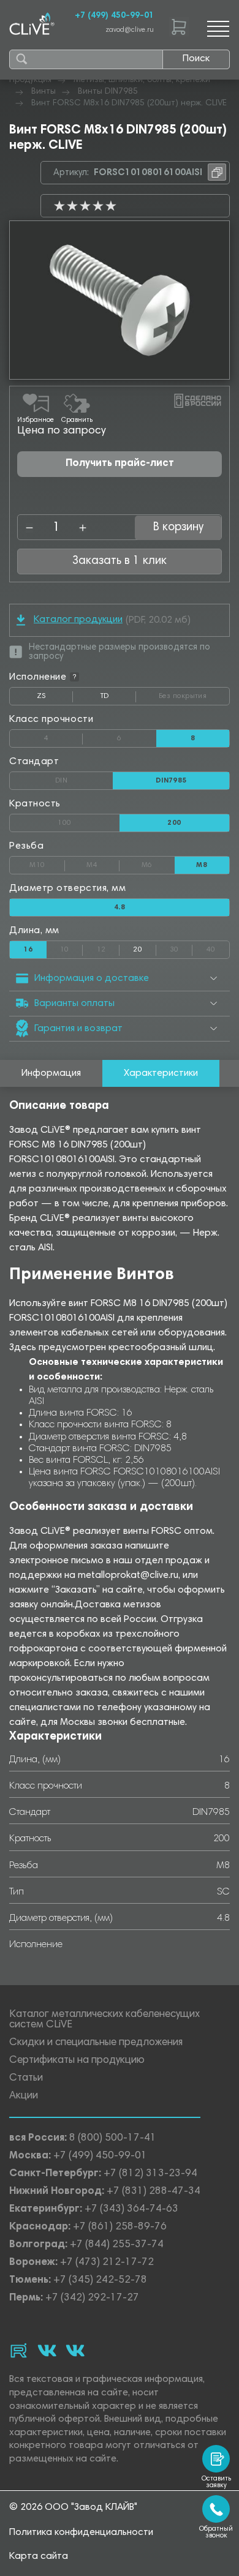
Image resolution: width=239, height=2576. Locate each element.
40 (218, 947)
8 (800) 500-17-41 (113, 2139)
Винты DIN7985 (108, 92)
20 (138, 950)
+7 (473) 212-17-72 (107, 2263)
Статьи (26, 2078)
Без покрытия (194, 694)
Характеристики (161, 1073)
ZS (55, 699)
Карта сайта (39, 2556)
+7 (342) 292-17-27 (92, 2298)
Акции (24, 2096)
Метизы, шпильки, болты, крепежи (142, 80)
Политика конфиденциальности (81, 2533)
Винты (44, 92)
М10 (47, 863)
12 (108, 947)
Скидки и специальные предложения (96, 2043)
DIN (84, 778)
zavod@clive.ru (130, 30)
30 (181, 947)
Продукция (30, 80)
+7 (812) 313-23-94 (150, 2174)
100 (89, 820)
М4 (103, 863)
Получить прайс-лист (120, 464)
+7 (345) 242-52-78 (100, 2281)
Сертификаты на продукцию (77, 2061)
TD (118, 699)
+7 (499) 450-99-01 (114, 16)
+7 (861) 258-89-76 (120, 2227)
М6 (158, 863)
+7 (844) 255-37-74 (117, 2245)
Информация (51, 1073)
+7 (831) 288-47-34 (154, 2192)
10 (71, 947)
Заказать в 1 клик (120, 561)
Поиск (196, 59)
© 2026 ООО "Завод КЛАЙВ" (73, 2507)
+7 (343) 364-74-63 (131, 2210)
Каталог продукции (78, 620)
